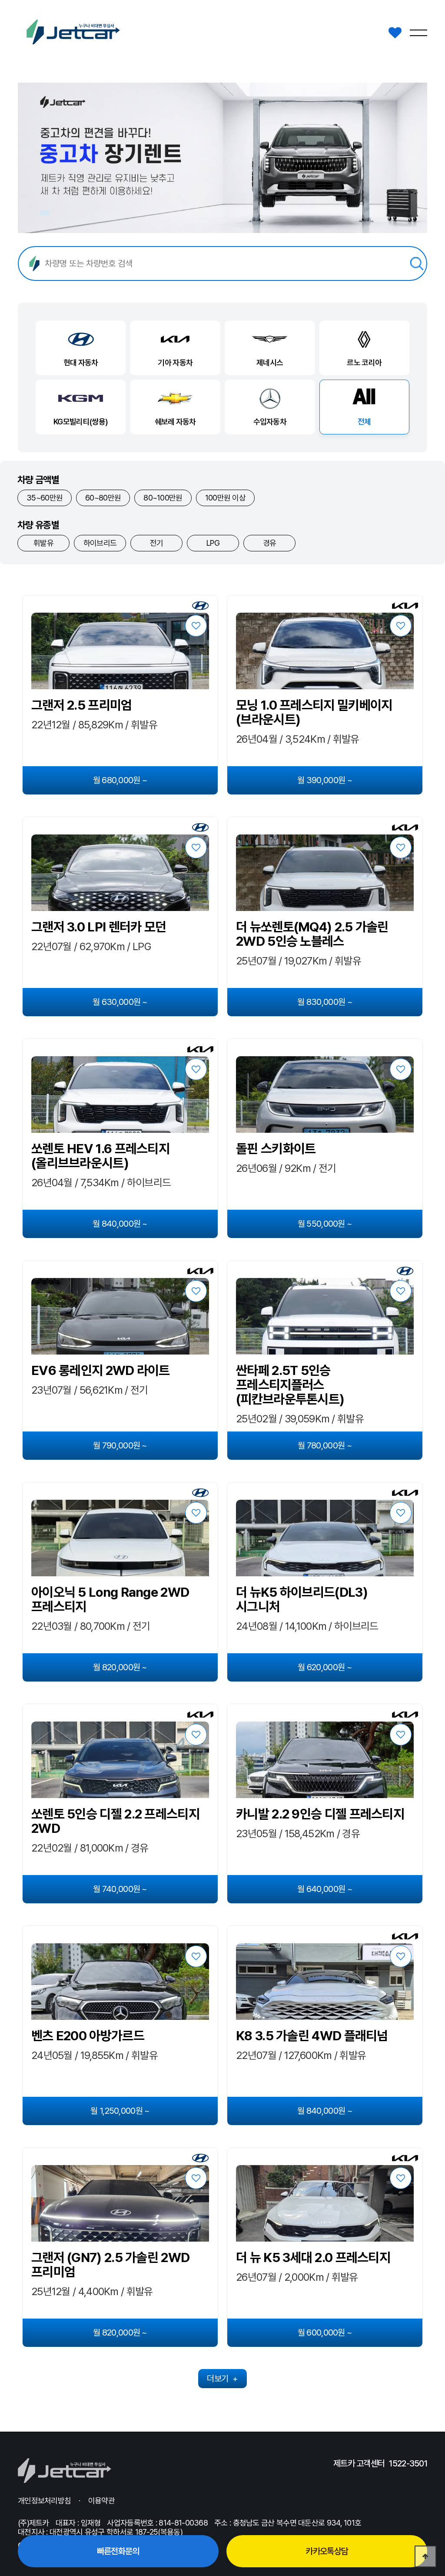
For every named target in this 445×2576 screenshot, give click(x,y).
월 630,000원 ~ (120, 1002)
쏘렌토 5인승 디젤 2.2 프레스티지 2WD (115, 1821)
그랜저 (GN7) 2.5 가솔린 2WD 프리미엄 (110, 2265)
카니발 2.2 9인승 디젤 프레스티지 (320, 1814)
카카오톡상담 (327, 2551)
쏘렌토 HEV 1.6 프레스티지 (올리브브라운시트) (100, 1156)
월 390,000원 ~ (325, 780)
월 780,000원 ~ (325, 1445)
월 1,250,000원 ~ (120, 2111)
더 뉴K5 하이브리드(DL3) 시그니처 (302, 1599)
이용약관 (101, 2501)
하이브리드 (100, 543)
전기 (157, 543)
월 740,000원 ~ (120, 1889)
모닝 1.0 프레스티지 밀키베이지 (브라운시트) (314, 712)
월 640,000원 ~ (325, 1889)
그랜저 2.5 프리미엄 (82, 705)
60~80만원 (103, 498)
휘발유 (43, 543)
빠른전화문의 (118, 2551)
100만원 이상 (225, 498)
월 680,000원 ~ (120, 780)
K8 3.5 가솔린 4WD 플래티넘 (312, 2036)
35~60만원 (45, 498)
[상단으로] (425, 2556)
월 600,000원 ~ (325, 2332)
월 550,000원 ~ (325, 1224)
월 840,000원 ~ (120, 1224)
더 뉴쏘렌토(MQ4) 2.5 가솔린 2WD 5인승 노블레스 (312, 934)
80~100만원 (163, 498)
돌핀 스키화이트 (276, 1149)
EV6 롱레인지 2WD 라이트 (101, 1370)
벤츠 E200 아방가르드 (88, 2036)
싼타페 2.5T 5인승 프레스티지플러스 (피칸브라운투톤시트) (290, 1385)
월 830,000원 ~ (325, 1002)
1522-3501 (408, 2463)
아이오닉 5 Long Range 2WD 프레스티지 (110, 1599)
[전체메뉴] (418, 33)
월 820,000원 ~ (120, 1667)
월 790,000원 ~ (120, 1445)
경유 (270, 543)
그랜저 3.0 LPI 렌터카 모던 (99, 927)
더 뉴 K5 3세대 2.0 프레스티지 (313, 2257)
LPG (213, 543)
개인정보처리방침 (44, 2501)
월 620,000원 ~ (325, 1667)
